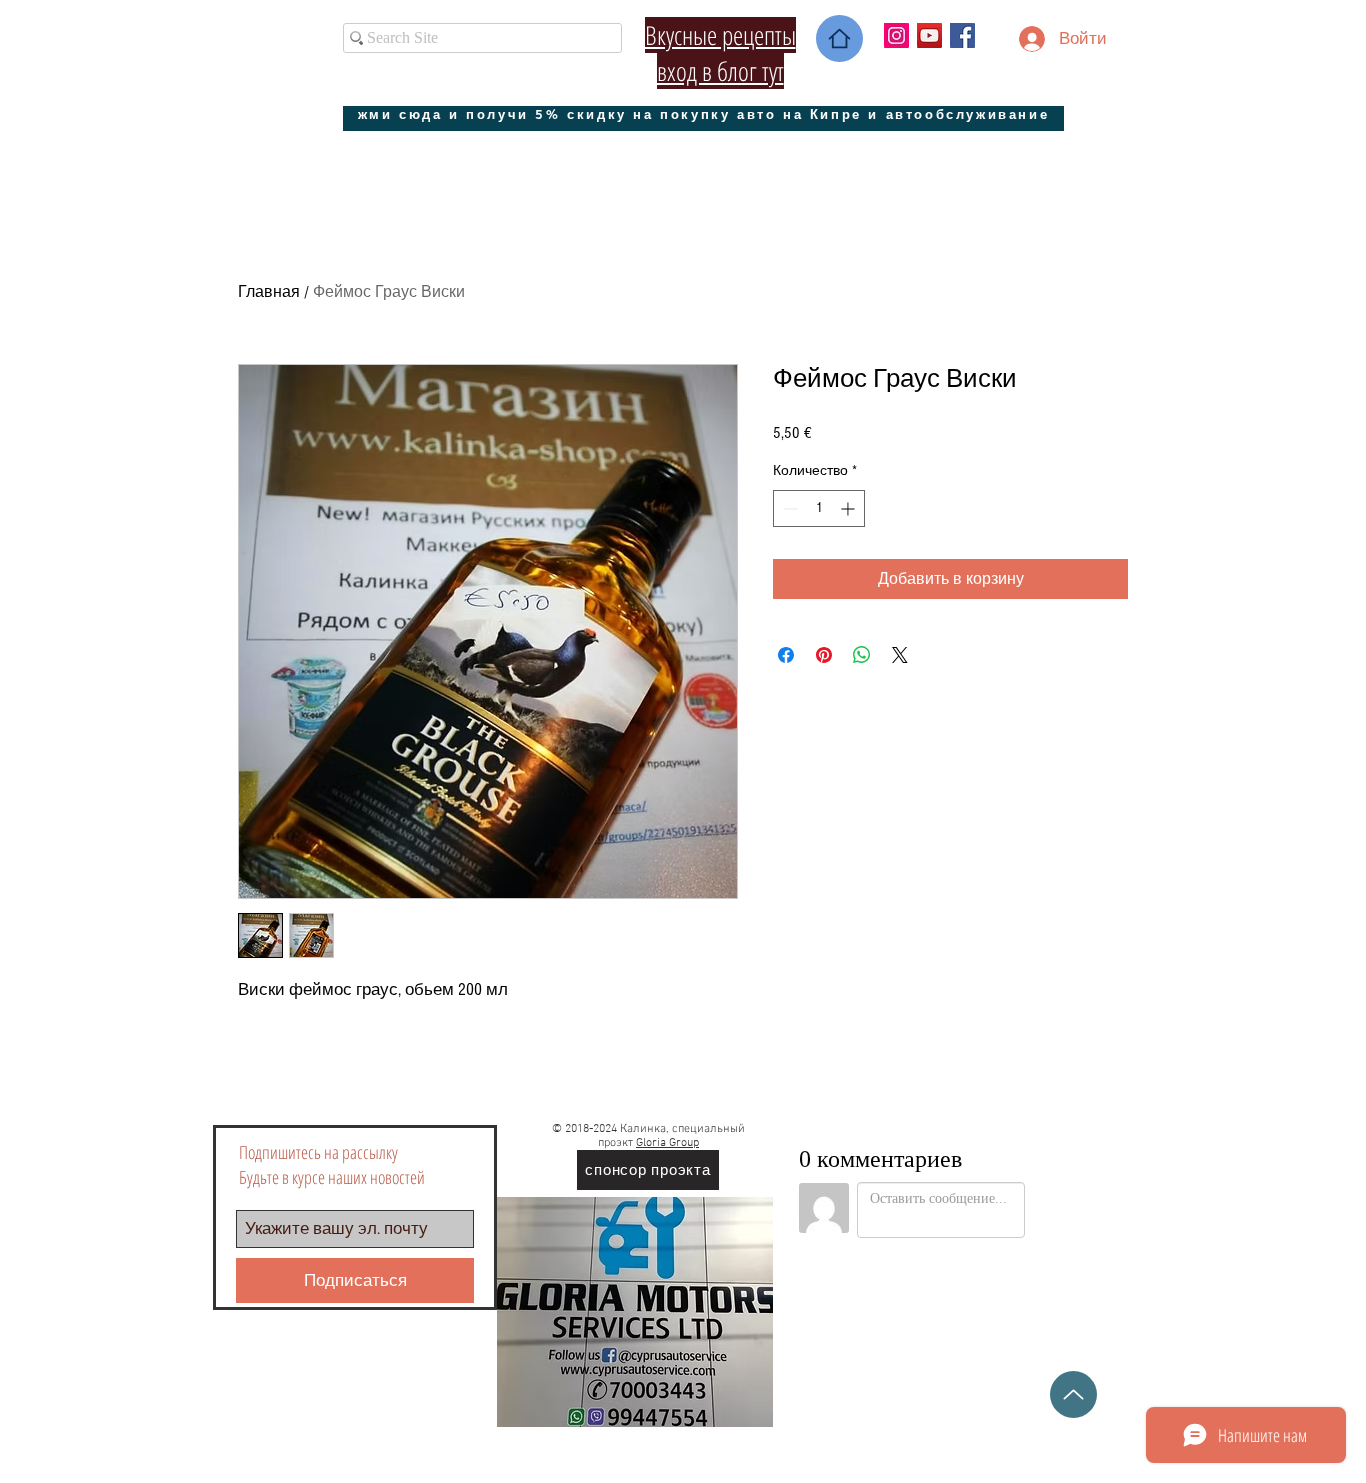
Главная (269, 292)
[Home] (839, 38)
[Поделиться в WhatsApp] (862, 655)
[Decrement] (788, 508)
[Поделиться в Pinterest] (824, 655)
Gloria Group (667, 1143)
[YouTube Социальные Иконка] (929, 35)
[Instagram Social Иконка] (896, 35)
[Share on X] (900, 655)
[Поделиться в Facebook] (786, 655)
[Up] (1073, 1394)
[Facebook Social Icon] (962, 35)
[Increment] (849, 508)
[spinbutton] (819, 508)
